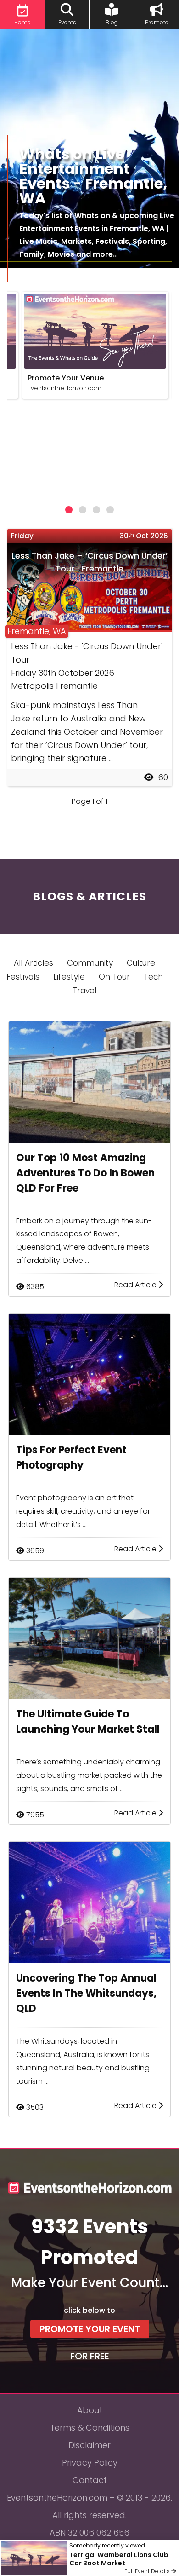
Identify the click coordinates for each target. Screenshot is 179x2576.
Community (90, 963)
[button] (69, 510)
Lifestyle (69, 977)
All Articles (34, 963)
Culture (141, 963)
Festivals (23, 977)
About (90, 2410)
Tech (153, 977)
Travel (84, 991)
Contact (90, 2480)
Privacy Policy (90, 2463)
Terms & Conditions (90, 2428)
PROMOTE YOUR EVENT (90, 2329)
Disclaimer (89, 2445)
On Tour (114, 977)
